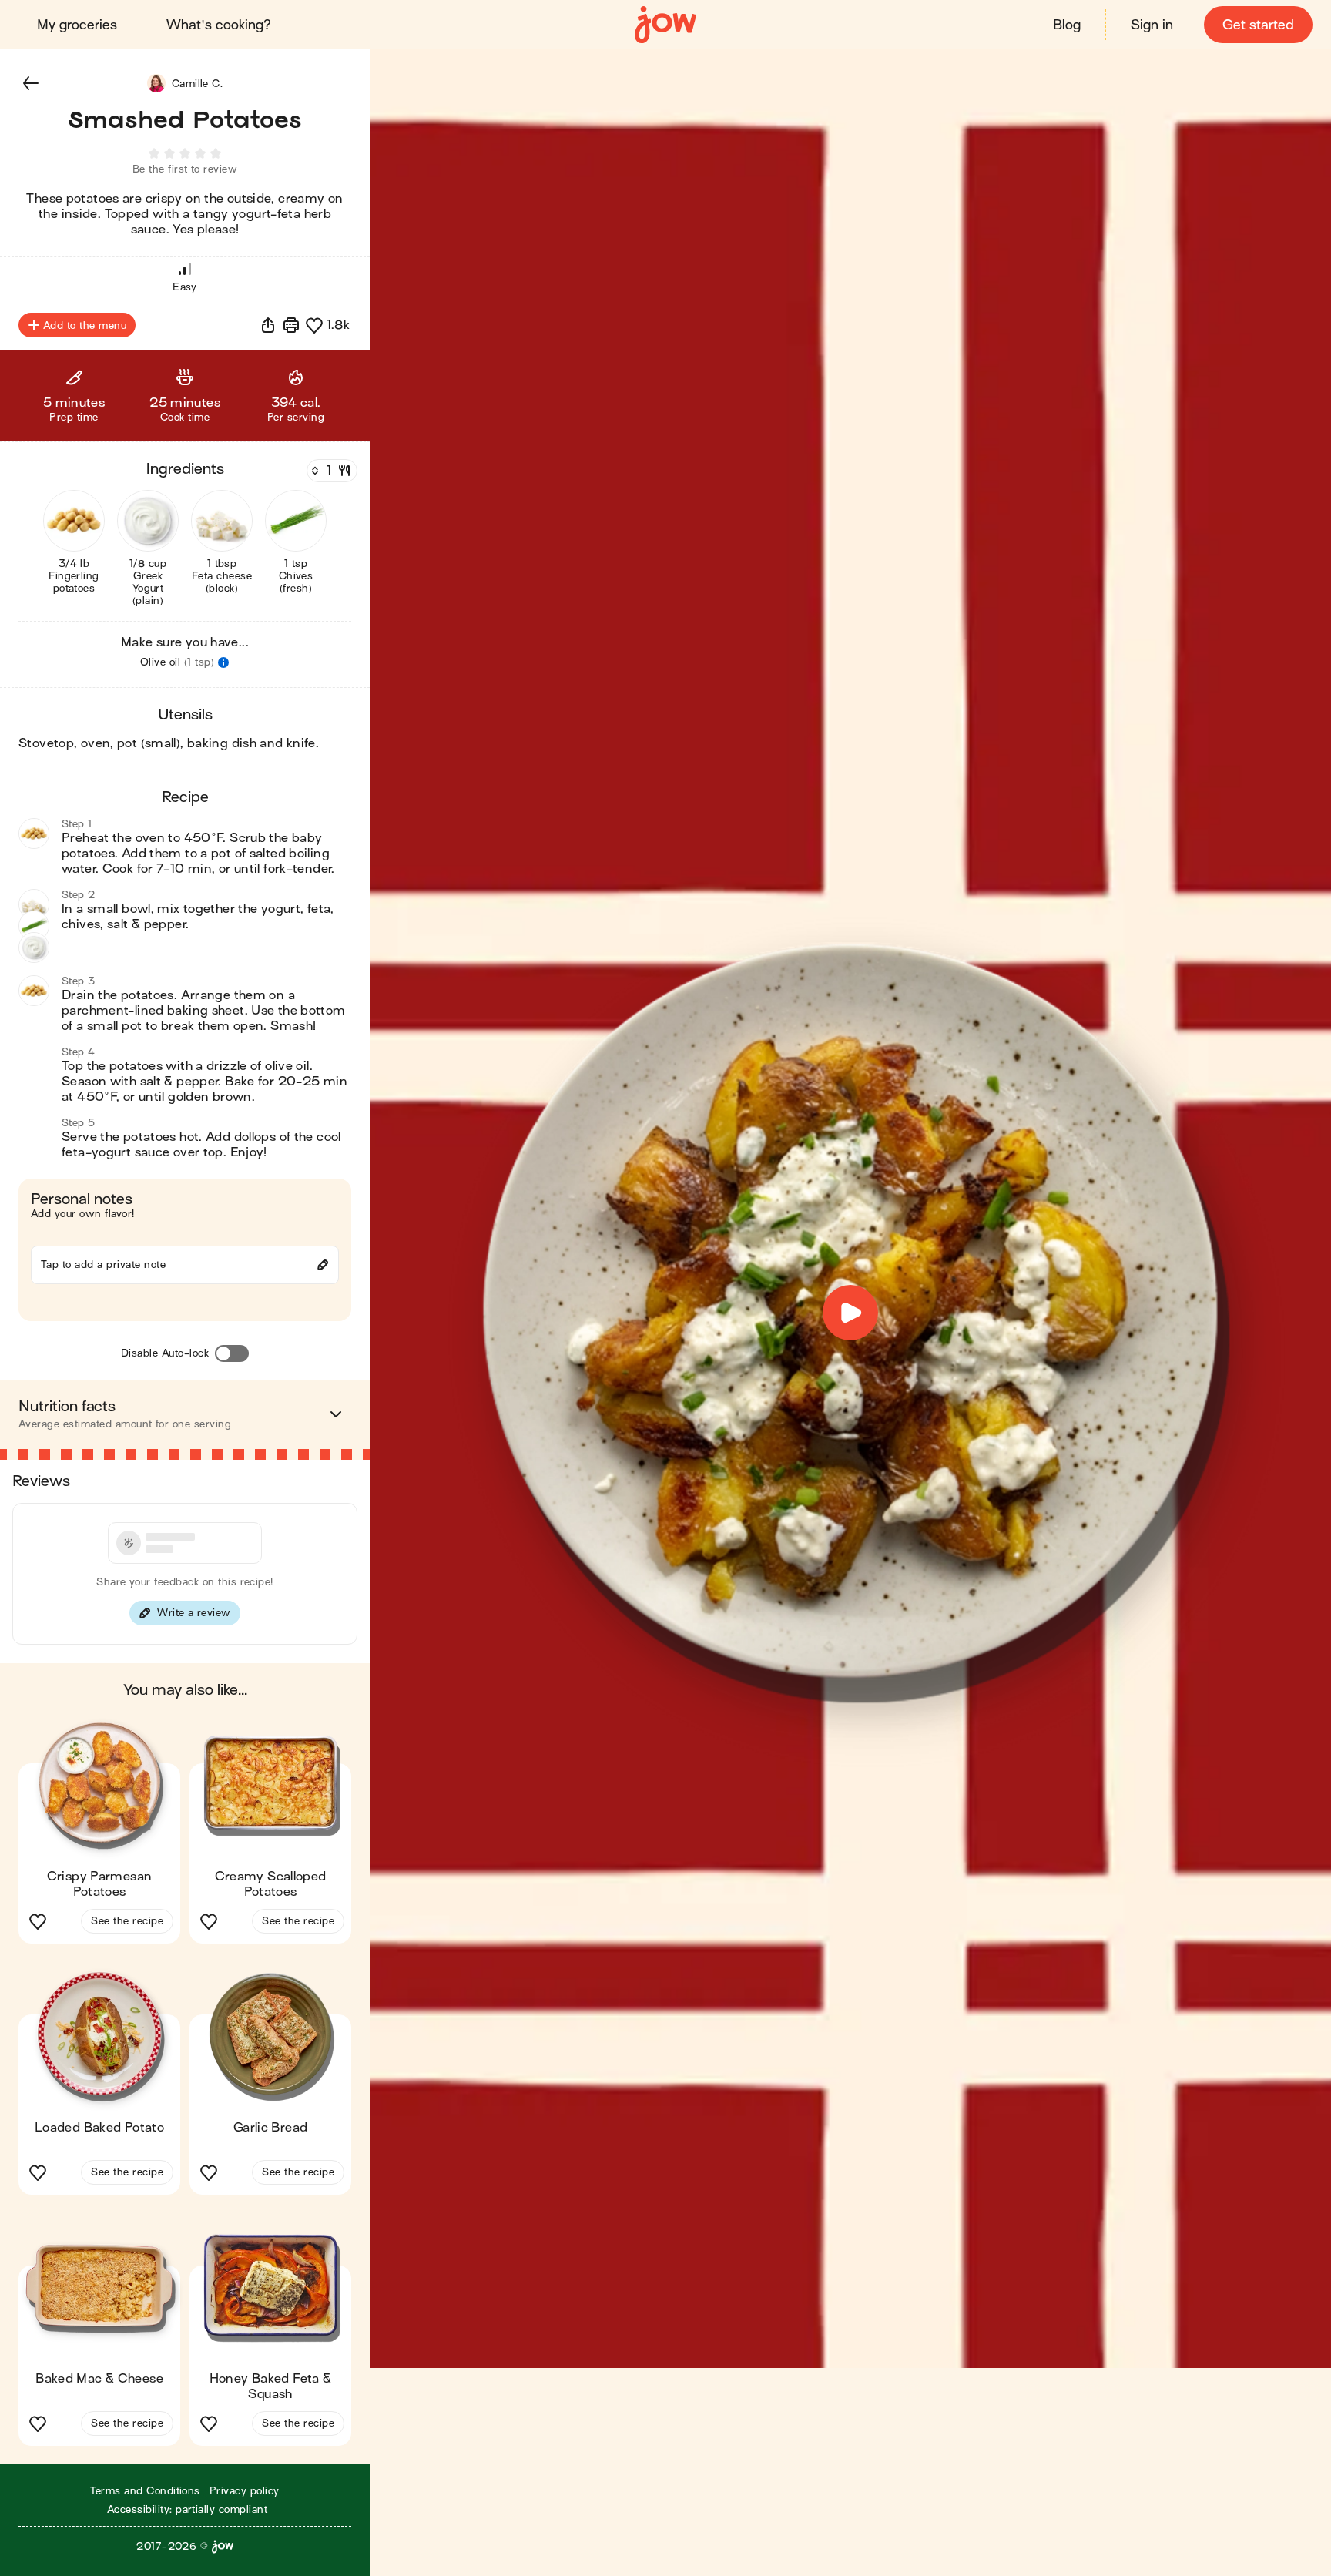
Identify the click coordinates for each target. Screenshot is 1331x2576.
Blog (1067, 25)
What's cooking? (219, 25)
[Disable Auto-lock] (232, 1353)
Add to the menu (85, 325)
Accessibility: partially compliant (187, 2509)
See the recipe (127, 1921)
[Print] (291, 325)
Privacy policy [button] (245, 2491)
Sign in (1152, 25)
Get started (1258, 25)
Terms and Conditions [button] (145, 2491)
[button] (31, 83)
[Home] (665, 25)
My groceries (77, 25)
